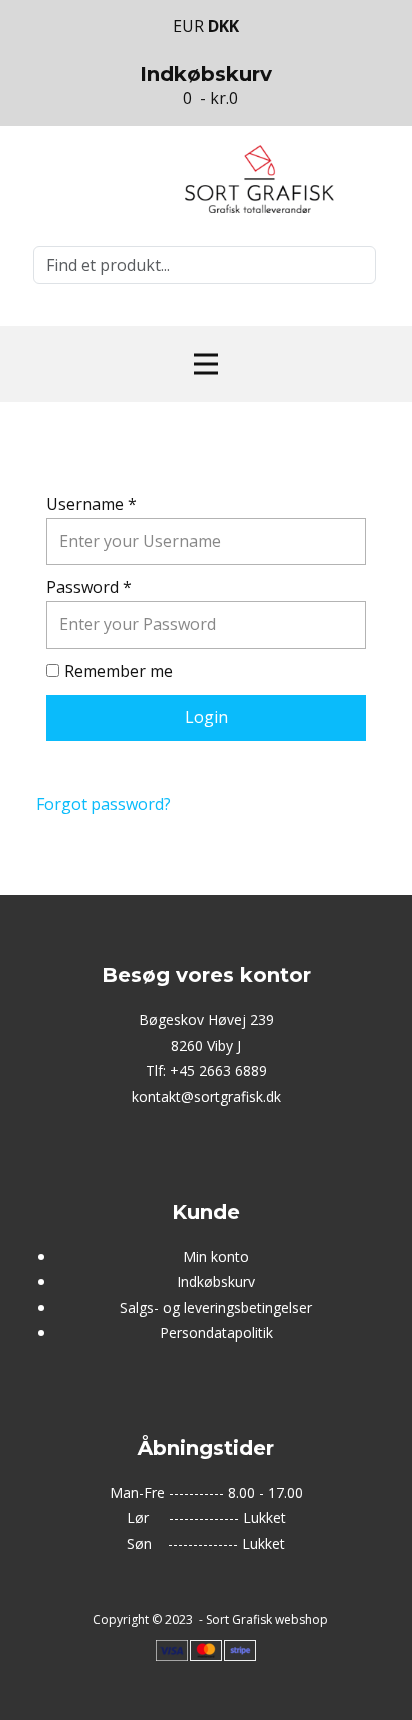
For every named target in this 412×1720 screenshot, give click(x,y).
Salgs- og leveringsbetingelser (216, 1307)
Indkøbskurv (216, 1281)
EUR (190, 26)
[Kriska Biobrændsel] (259, 179)
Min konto (216, 1256)
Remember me (118, 671)
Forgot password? (103, 804)
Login (206, 717)
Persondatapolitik (216, 1332)
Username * (91, 504)
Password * (89, 587)
